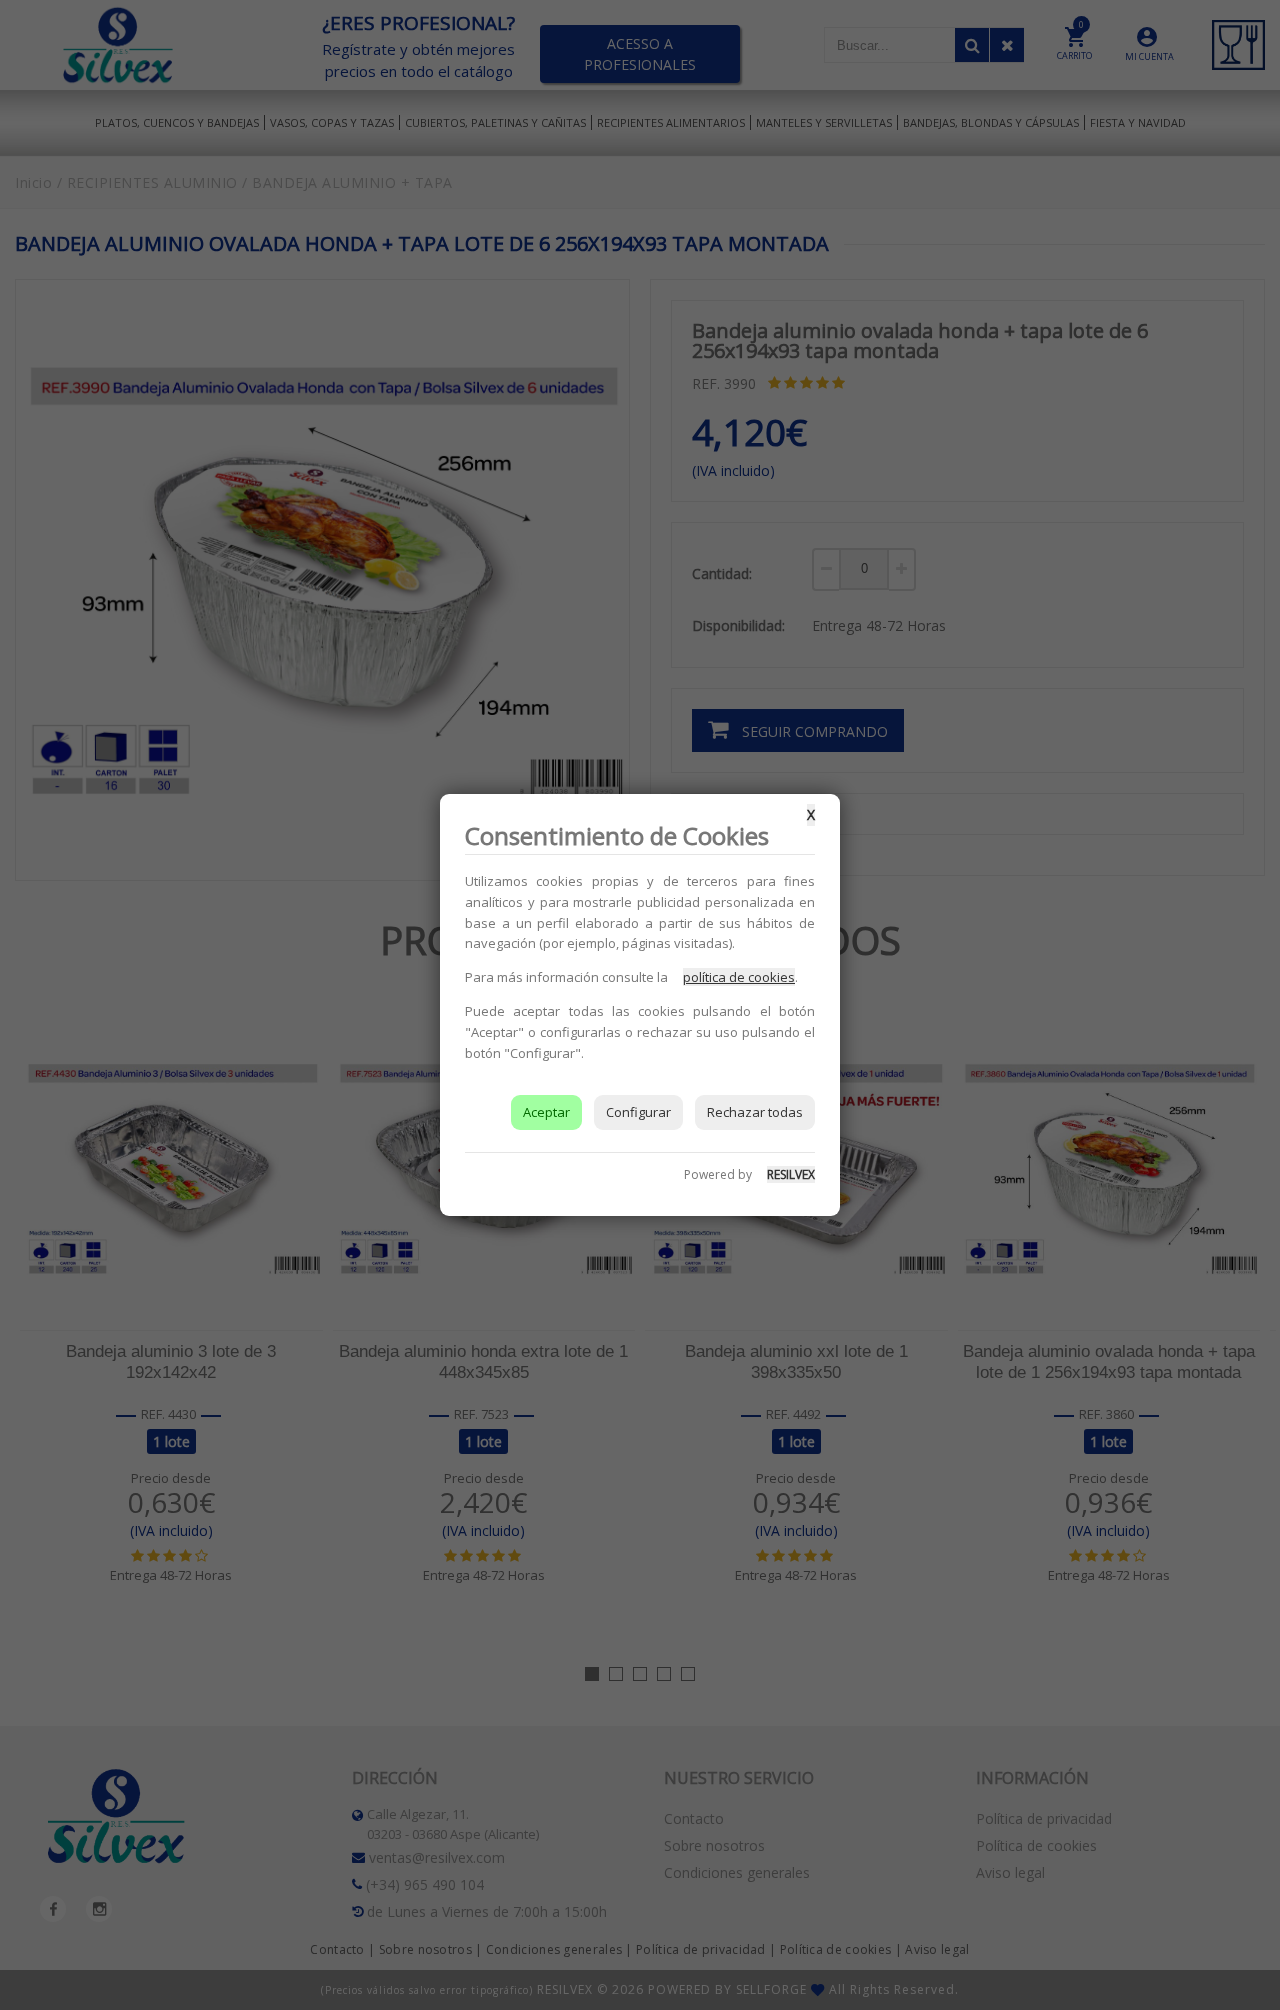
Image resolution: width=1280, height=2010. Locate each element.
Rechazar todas (755, 1112)
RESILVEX (791, 1174)
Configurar (638, 1112)
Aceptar (546, 1112)
